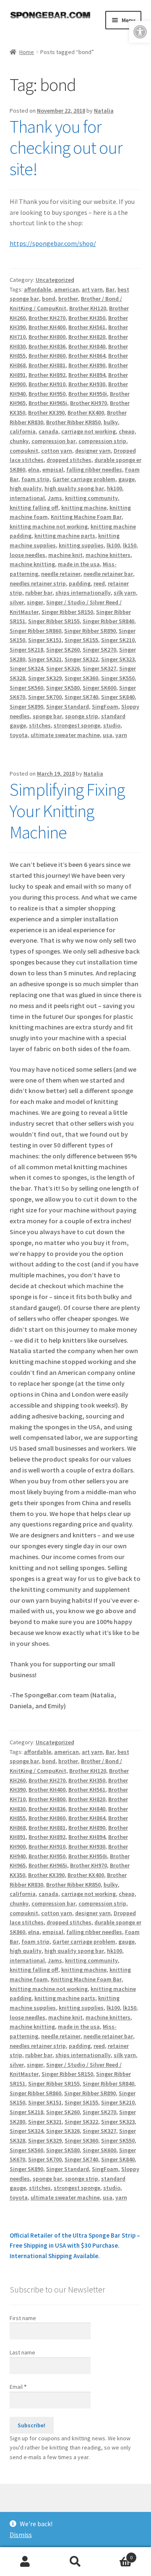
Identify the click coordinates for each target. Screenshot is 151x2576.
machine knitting (32, 564)
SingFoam (105, 707)
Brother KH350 (87, 318)
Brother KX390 (46, 413)
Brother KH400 (47, 327)
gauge (126, 479)
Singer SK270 (99, 650)
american (66, 289)
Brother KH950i (88, 394)
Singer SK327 (99, 668)
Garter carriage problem (84, 479)
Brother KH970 (89, 403)
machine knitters (108, 555)
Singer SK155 (81, 640)
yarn (121, 735)
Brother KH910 (47, 384)
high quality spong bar (74, 488)
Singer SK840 (118, 697)
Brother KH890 (87, 365)
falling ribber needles (94, 469)
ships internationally (83, 593)
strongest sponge (77, 725)
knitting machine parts (65, 536)
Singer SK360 (81, 678)
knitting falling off (34, 508)
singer (35, 602)
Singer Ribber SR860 (35, 631)
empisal (53, 469)
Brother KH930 (87, 384)
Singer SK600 (99, 688)
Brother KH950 (47, 394)
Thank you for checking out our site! (66, 148)
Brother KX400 (86, 413)
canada (48, 431)
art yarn (92, 289)
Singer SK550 (118, 678)
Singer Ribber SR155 (54, 621)
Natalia (104, 111)
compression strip (102, 441)
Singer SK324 (26, 668)
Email (18, 2387)
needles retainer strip (38, 583)
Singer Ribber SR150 (67, 612)
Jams (55, 498)
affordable (38, 289)
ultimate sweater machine (65, 735)
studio (112, 725)
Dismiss (21, 2535)
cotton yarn (57, 451)
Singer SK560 (26, 688)
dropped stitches (69, 460)
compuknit (24, 451)
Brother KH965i (48, 403)
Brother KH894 (87, 375)
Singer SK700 (45, 697)
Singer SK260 (63, 650)
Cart (117, 2554)
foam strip (35, 479)
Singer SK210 (118, 640)
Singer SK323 (118, 659)
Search (75, 2562)
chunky (19, 441)
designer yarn (93, 451)
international (27, 498)
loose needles (27, 555)
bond (49, 299)
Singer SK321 (45, 659)
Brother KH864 (87, 356)
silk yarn (125, 593)
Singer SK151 (45, 640)
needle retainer (61, 574)
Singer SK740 (81, 697)
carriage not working (89, 431)
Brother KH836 (47, 346)
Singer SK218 (26, 650)
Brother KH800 (47, 337)
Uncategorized (55, 280)
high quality (26, 488)
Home (27, 52)
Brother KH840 (87, 346)
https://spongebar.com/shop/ (53, 243)
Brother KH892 (47, 375)
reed (99, 583)
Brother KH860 (47, 356)
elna (34, 469)
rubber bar (39, 593)
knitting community (91, 498)
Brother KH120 (88, 308)
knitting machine (84, 508)
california (23, 431)
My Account (25, 2562)
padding (80, 583)
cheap (127, 431)
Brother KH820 (87, 337)
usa (108, 735)
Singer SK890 (26, 707)
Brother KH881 (47, 365)
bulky (111, 422)
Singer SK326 (63, 668)
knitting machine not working (49, 526)
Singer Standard (68, 707)
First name (23, 2318)
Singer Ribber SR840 (108, 621)
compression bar (53, 441)
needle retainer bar (108, 574)
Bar (110, 289)
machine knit (65, 555)
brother (68, 299)
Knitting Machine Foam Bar (86, 517)
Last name (22, 2352)
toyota (19, 735)
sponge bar (47, 716)
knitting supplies (81, 545)
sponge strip (82, 716)
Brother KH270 (47, 318)
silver (17, 602)
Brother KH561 (87, 327)
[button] (140, 32)
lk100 (113, 545)
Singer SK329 (45, 678)
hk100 (115, 488)
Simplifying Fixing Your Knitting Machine (67, 811)
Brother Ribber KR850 (73, 422)
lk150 (130, 545)
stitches (40, 725)
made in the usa (79, 564)
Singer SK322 (81, 659)
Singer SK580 (63, 688)
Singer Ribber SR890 (90, 631)
